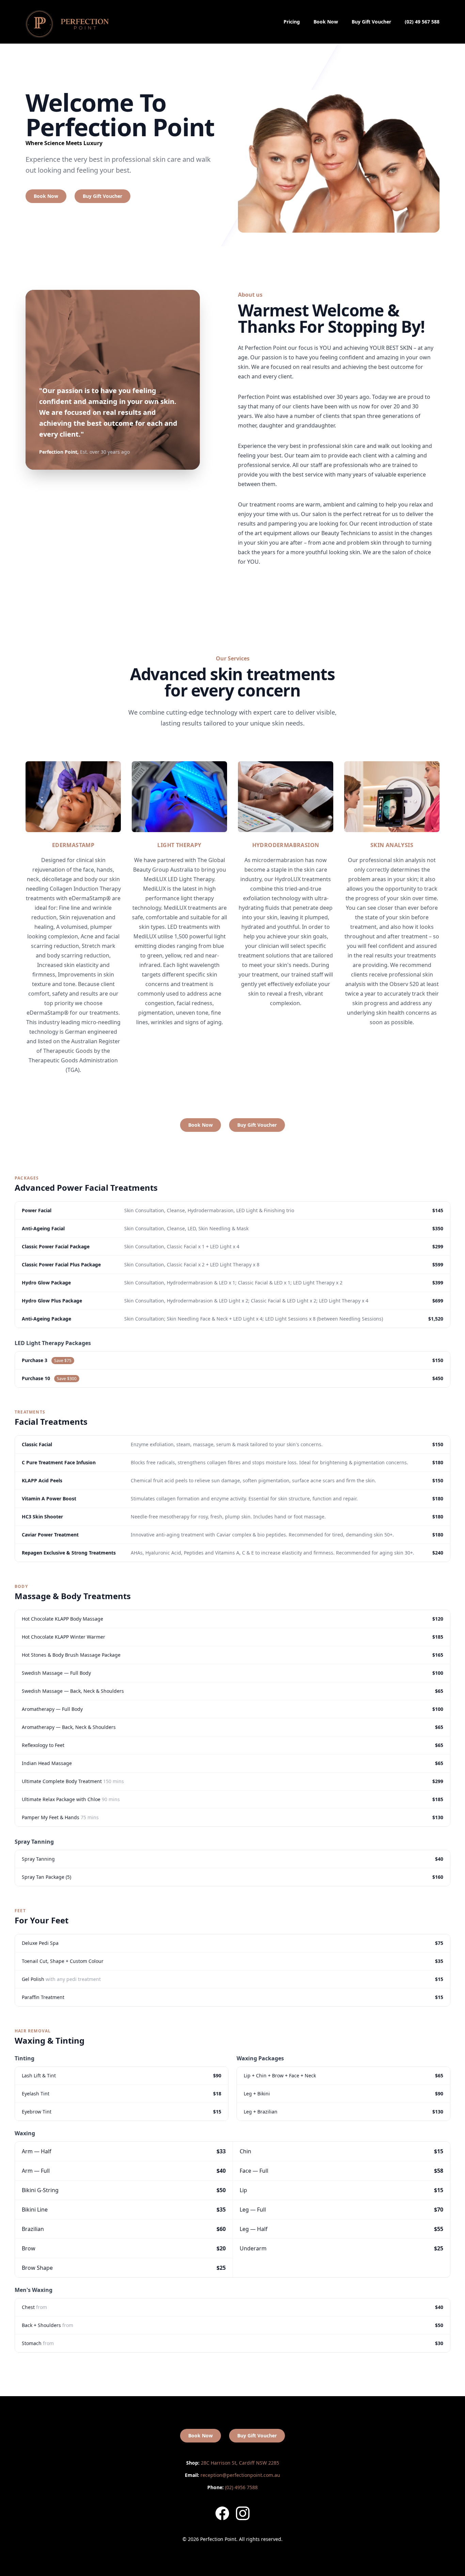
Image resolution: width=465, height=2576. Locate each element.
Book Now (326, 22)
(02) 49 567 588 (422, 22)
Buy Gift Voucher (371, 22)
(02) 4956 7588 (233, 2487)
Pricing (292, 22)
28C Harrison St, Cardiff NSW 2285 (233, 2463)
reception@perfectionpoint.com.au (233, 2475)
